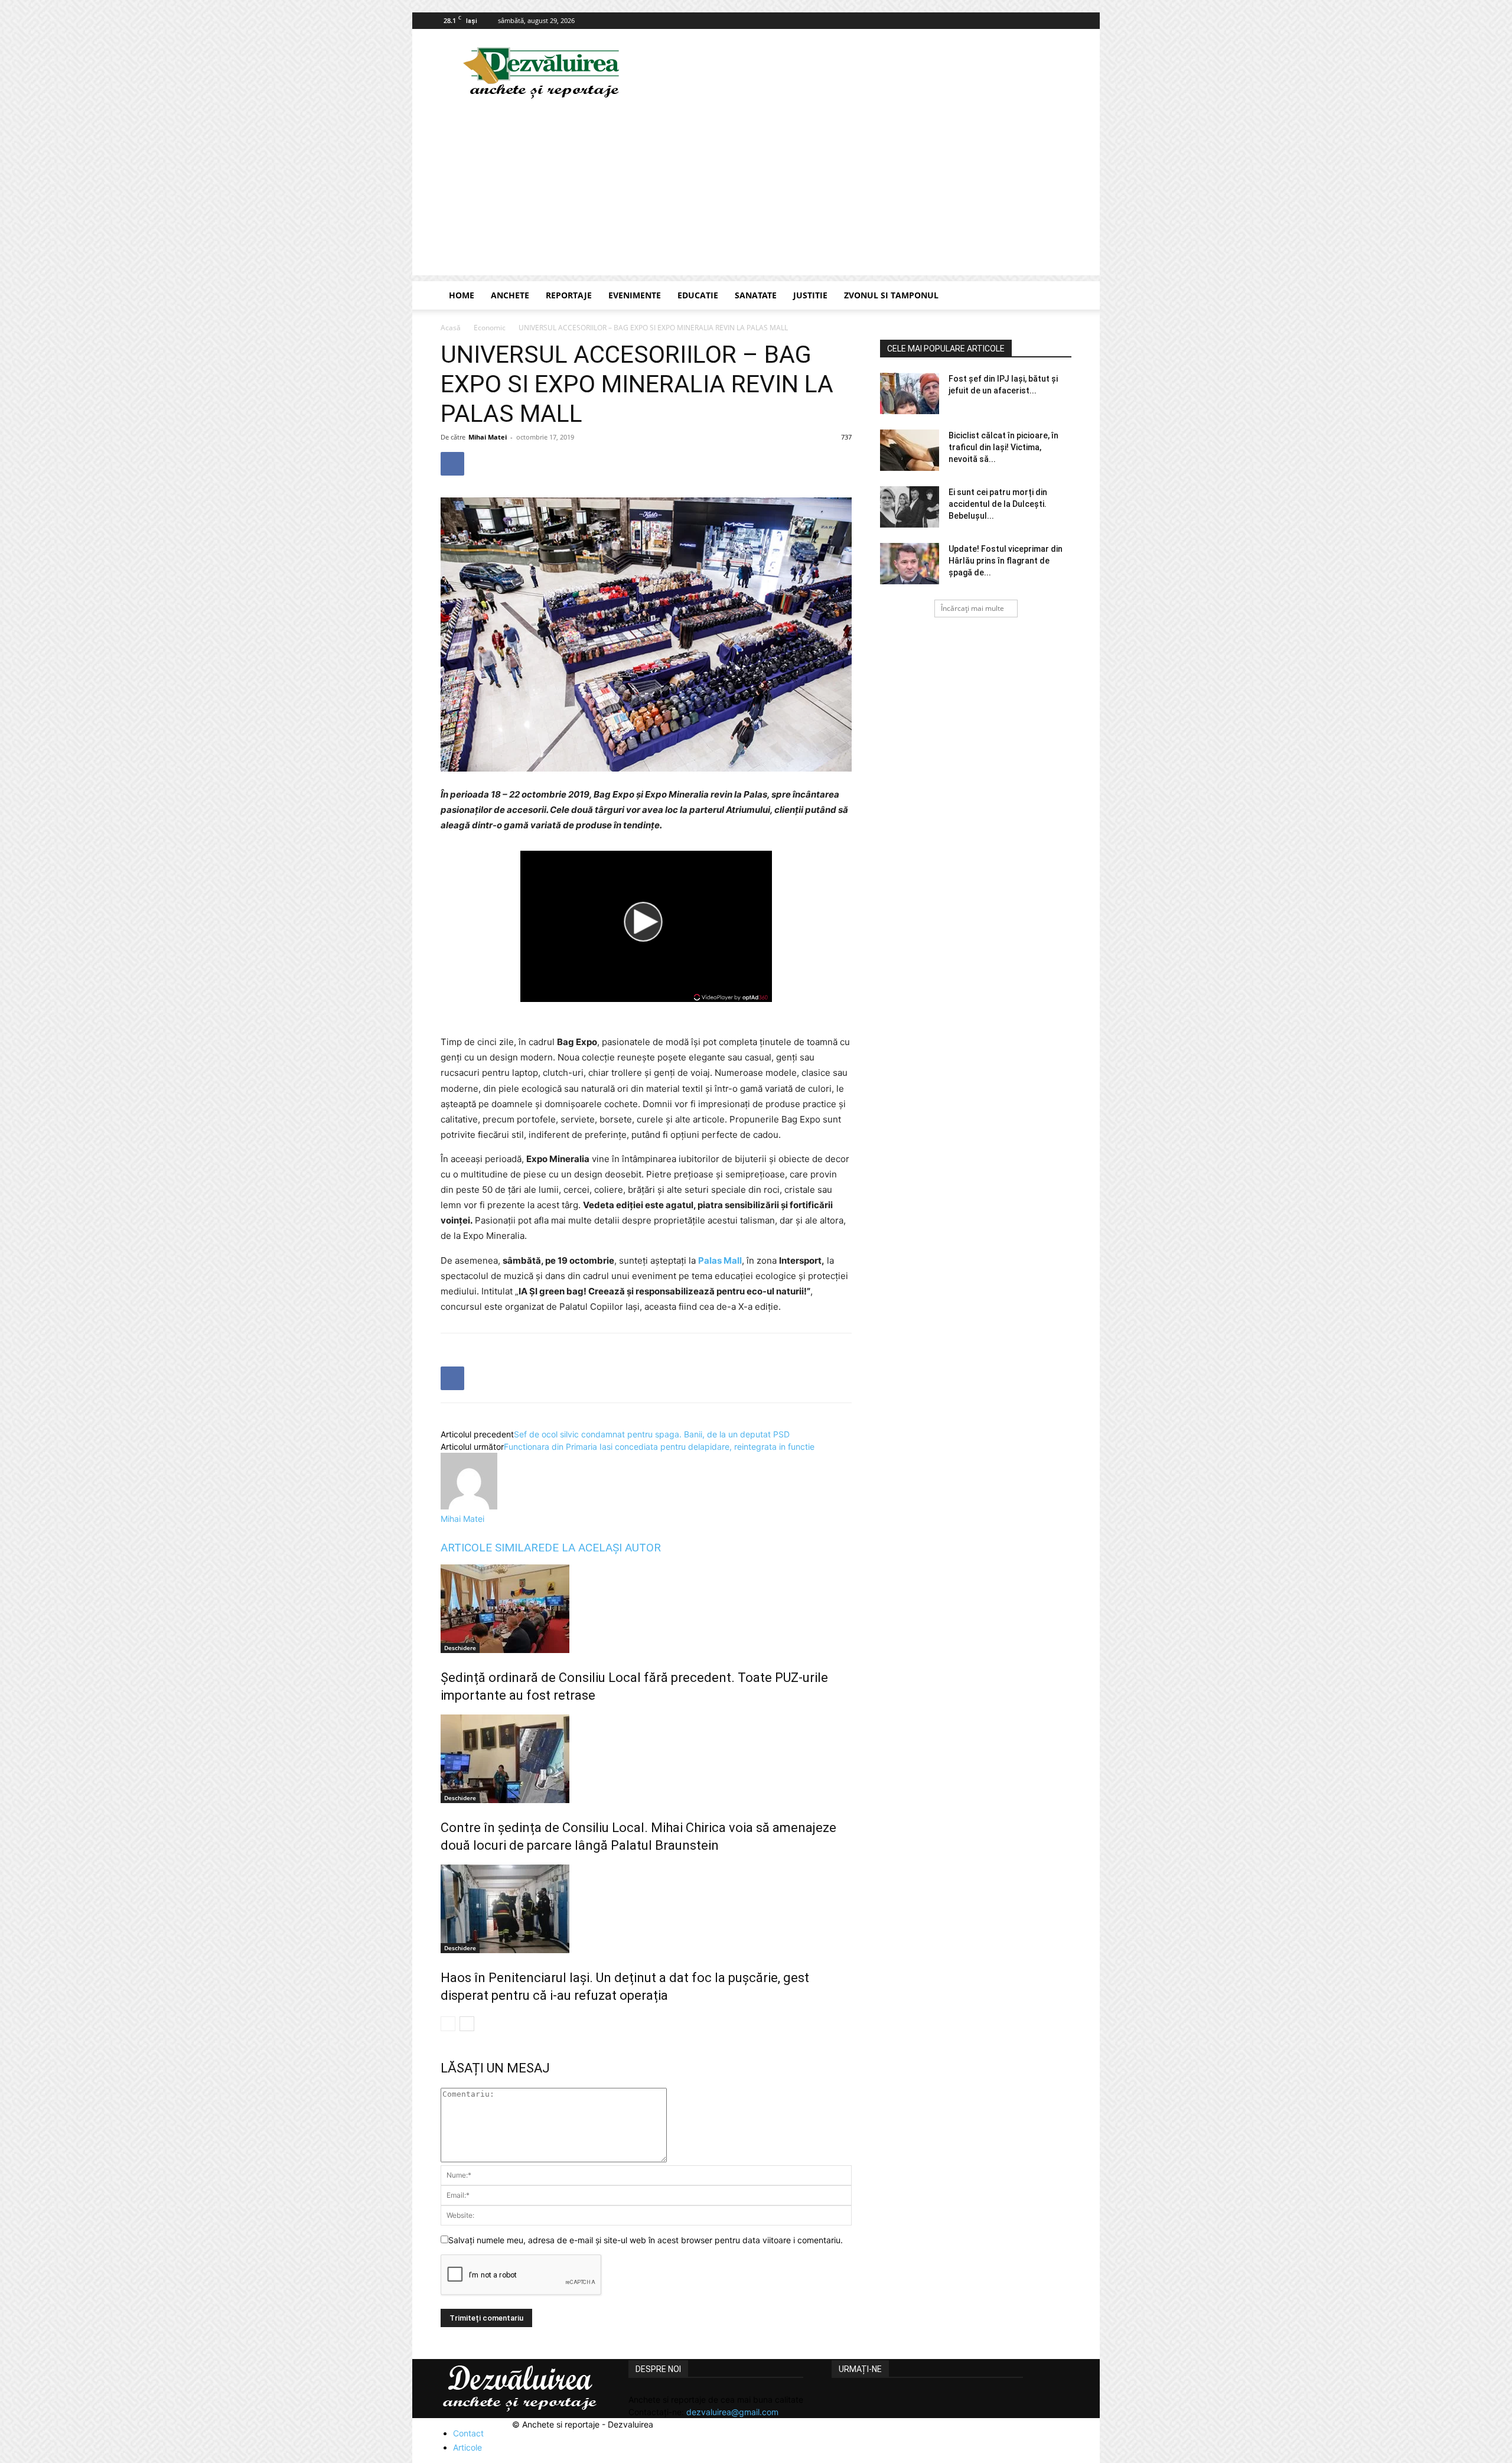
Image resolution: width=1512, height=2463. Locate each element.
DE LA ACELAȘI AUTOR (603, 1548)
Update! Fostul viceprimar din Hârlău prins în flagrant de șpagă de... (1006, 561)
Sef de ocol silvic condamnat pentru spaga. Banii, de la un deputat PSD (652, 1434)
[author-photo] (469, 1506)
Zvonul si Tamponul (891, 295)
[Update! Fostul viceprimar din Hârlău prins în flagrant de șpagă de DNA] (910, 564)
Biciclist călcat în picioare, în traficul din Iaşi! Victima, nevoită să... (1003, 447)
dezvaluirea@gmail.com (732, 2412)
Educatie (698, 295)
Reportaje (569, 295)
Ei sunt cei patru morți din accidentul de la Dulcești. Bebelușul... (998, 504)
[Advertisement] (756, 193)
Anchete (510, 295)
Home (462, 295)
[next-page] (467, 2024)
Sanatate (756, 295)
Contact (468, 2433)
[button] (1057, 296)
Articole (467, 2447)
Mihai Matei (488, 437)
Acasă (451, 328)
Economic (490, 328)
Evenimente (635, 295)
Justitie (810, 295)
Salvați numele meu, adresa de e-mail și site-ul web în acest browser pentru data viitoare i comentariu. (646, 2240)
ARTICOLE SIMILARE (493, 1548)
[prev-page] (448, 2024)
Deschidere (460, 1648)
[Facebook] (1063, 21)
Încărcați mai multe (972, 608)
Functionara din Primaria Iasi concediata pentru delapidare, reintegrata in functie (659, 1447)
